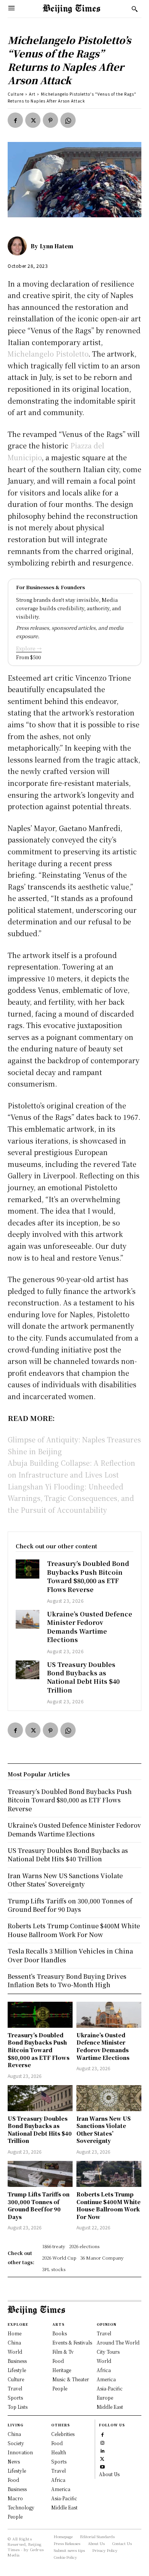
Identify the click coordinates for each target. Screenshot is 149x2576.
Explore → (29, 648)
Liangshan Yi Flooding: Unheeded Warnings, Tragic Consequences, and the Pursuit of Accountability (71, 1498)
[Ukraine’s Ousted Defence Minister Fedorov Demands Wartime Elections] (28, 1619)
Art (32, 94)
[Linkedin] (102, 2450)
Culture (16, 94)
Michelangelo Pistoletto (48, 354)
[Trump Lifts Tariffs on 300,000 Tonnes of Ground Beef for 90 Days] (40, 2174)
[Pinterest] (50, 120)
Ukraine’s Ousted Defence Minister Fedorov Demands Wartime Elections (90, 1627)
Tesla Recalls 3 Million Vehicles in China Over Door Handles (70, 1955)
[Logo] (71, 9)
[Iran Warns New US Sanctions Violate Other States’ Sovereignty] (109, 2098)
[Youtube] (102, 2466)
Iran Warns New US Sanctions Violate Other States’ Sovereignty (104, 2130)
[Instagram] (102, 2442)
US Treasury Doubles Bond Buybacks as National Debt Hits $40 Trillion (83, 1677)
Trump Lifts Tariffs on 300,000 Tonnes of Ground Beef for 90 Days (39, 2205)
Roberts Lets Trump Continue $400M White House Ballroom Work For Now (109, 2205)
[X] (33, 120)
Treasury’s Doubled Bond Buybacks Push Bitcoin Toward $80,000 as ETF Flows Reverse (88, 1576)
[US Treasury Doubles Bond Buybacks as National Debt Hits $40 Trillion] (28, 1670)
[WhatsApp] (68, 120)
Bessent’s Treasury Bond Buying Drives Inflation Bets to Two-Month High (67, 1980)
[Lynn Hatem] (19, 246)
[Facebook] (15, 120)
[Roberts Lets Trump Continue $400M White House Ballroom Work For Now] (109, 2174)
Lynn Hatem (57, 246)
